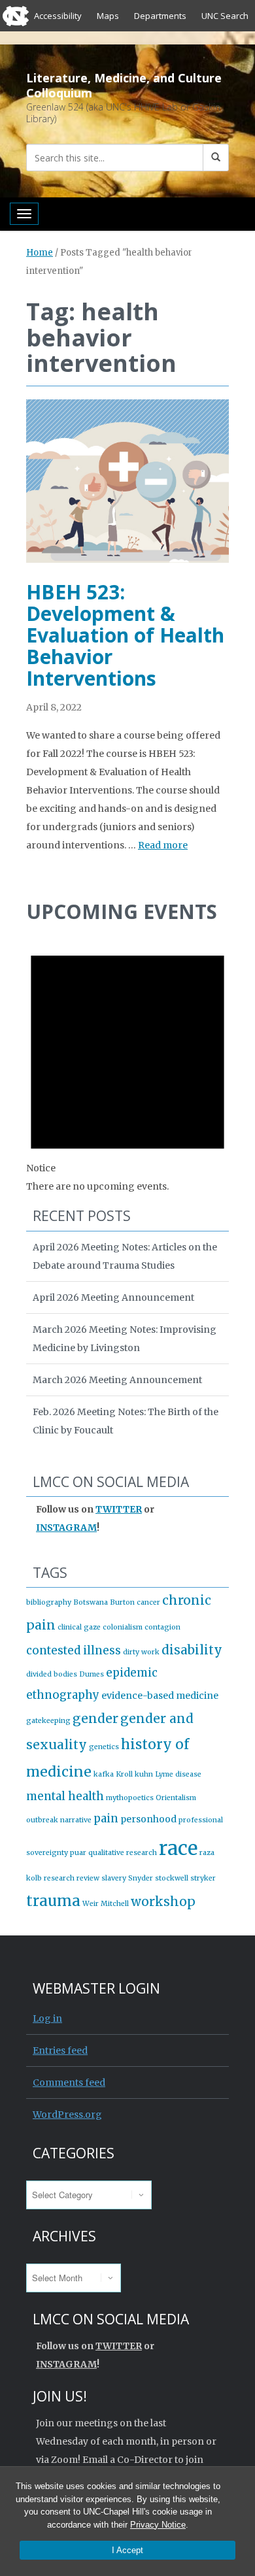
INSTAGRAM (66, 1528)
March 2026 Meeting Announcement (117, 1380)
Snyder (141, 1878)
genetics (104, 1747)
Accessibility (58, 16)
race (178, 1848)
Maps (108, 16)
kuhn (144, 1774)
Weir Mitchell (106, 1904)
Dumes (92, 1674)
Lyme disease (178, 1774)
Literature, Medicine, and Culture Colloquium (124, 85)
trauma (53, 1901)
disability (192, 1650)
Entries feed (60, 2050)
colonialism (123, 1627)
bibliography (49, 1602)
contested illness (74, 1650)
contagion (162, 1627)
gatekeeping (48, 1721)
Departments (160, 16)
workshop (163, 1901)
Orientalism (176, 1798)
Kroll (124, 1774)
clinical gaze (79, 1627)
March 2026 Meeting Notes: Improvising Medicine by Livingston (125, 1339)
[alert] (127, 1064)
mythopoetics (130, 1798)
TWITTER (119, 1509)
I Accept (127, 2550)
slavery (114, 1878)
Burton (122, 1602)
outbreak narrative (59, 1820)
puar (78, 1853)
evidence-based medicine (160, 1696)
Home (40, 253)
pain (106, 1818)
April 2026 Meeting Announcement (113, 1297)
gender (95, 1718)
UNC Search (225, 16)
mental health (65, 1796)
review (88, 1878)
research (59, 1878)
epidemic (132, 1673)
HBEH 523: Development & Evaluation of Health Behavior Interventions (125, 635)
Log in (47, 2018)
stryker (203, 1878)
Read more (163, 845)
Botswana (91, 1602)
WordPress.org (67, 2115)
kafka (104, 1774)
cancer (148, 1602)
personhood (148, 1819)
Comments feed (69, 2083)
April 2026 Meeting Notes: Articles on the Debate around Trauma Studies (125, 1256)
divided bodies (52, 1674)
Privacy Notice (158, 2525)
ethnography (63, 1695)
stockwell (172, 1878)
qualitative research (123, 1853)
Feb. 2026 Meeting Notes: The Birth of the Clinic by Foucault (126, 1421)
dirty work (141, 1652)
